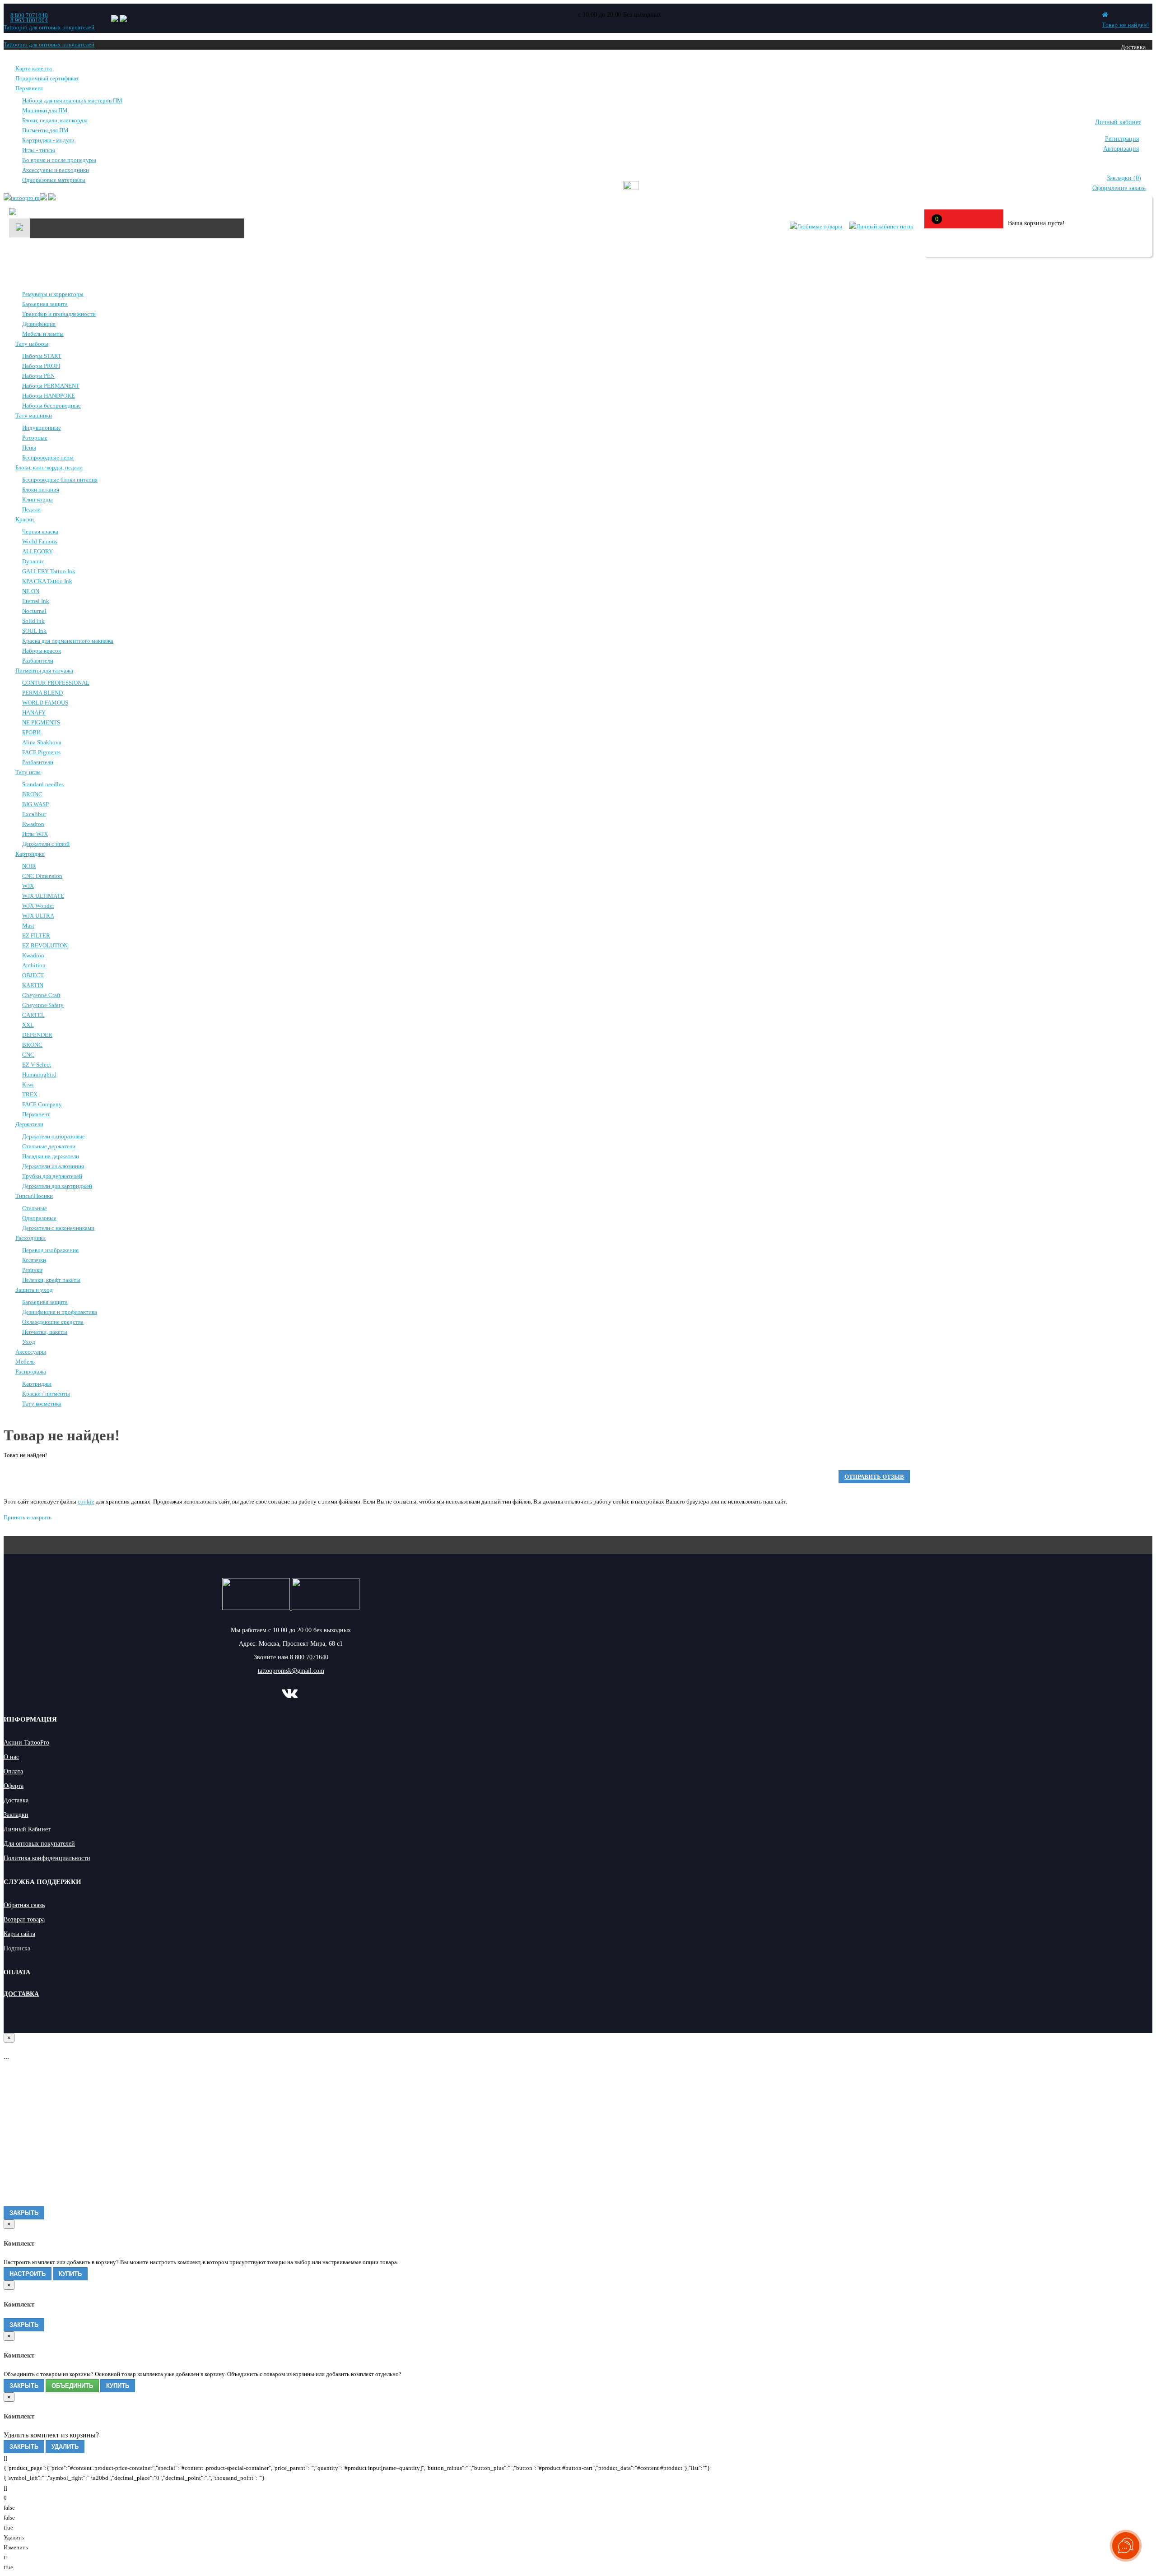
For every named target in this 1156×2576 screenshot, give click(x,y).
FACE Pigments (41, 752)
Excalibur (34, 814)
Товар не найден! (1126, 25)
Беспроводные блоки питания (60, 480)
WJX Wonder (38, 906)
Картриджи (30, 854)
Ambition (34, 965)
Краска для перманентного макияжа (68, 641)
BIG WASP (35, 804)
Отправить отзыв (874, 1477)
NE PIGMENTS (41, 722)
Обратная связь (24, 1905)
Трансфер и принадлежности (59, 314)
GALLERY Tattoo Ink (49, 571)
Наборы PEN (38, 376)
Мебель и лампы (43, 334)
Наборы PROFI (41, 366)
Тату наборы (32, 344)
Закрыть (24, 2213)
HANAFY (34, 712)
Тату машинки (34, 415)
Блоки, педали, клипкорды (55, 120)
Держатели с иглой (46, 844)
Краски (25, 519)
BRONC (32, 794)
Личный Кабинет (27, 1829)
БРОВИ (31, 732)
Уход (29, 1342)
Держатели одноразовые (54, 1136)
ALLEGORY (37, 551)
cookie (86, 1502)
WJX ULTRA (38, 916)
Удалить (65, 2447)
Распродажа (31, 1372)
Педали (31, 509)
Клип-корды (37, 499)
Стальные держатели (49, 1146)
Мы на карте (1129, 96)
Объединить (72, 2386)
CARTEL (33, 1015)
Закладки (16, 1815)
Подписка (17, 1948)
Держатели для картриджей (57, 1186)
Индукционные (42, 428)
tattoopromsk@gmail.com (291, 1671)
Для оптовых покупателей (39, 1844)
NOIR (29, 866)
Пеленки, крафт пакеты (51, 1280)
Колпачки (34, 1260)
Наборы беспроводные (51, 406)
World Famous (40, 541)
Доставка (1133, 47)
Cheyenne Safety (43, 1005)
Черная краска (40, 531)
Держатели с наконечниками (58, 1228)
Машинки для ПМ (45, 110)
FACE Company (42, 1104)
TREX (30, 1094)
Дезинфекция (39, 324)
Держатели (29, 1124)
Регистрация (1122, 139)
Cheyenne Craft (41, 995)
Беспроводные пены (48, 457)
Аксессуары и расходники (56, 170)
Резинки (32, 1270)
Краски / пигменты (46, 1394)
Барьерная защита (45, 304)
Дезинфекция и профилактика (60, 1312)
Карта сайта (19, 1934)
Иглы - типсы (39, 150)
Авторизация (1121, 149)
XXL (28, 1025)
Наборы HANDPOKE (49, 396)
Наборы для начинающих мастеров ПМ (72, 100)
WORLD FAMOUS (45, 703)
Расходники (30, 1238)
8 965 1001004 (29, 20)
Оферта (14, 1786)
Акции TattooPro (26, 1743)
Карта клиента (34, 68)
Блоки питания (41, 490)
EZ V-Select (37, 1065)
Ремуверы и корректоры (53, 294)
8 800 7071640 (29, 15)
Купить (70, 2274)
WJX (28, 886)
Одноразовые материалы (54, 180)
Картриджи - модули (48, 140)
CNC (28, 1055)
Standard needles (43, 784)
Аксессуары (31, 1352)
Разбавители (38, 661)
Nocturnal (34, 611)
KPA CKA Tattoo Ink (47, 581)
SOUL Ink (34, 631)
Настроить (28, 2274)
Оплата (1136, 63)
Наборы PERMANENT (51, 386)
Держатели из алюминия (53, 1166)
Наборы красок (42, 651)
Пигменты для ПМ (45, 130)
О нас (11, 1757)
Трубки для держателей (52, 1176)
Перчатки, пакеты (45, 1332)
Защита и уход (34, 1290)
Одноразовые (39, 1218)
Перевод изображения (50, 1250)
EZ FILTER (36, 935)
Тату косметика (42, 1404)
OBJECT (33, 975)
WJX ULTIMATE (43, 896)
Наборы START (42, 356)
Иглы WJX (35, 834)
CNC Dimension (42, 876)
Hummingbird (39, 1074)
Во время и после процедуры (59, 160)
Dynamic (33, 561)
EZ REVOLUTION (45, 945)
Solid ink (33, 621)
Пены (29, 448)
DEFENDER (37, 1035)
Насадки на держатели (51, 1156)
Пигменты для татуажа (44, 671)
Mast (28, 926)
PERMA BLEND (42, 693)
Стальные (35, 1208)
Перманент (29, 88)
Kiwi (28, 1084)
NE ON (31, 591)
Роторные (35, 438)
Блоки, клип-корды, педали (49, 467)
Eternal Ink (36, 601)
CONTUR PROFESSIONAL (56, 683)
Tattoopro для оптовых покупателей (49, 27)
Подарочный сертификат (47, 78)
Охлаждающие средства (53, 1322)
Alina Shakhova (42, 742)
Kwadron (33, 824)
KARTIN (33, 985)
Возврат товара (24, 1919)
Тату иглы (28, 772)
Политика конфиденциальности (47, 1858)
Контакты (1133, 80)
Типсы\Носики (34, 1196)
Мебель (25, 1362)
